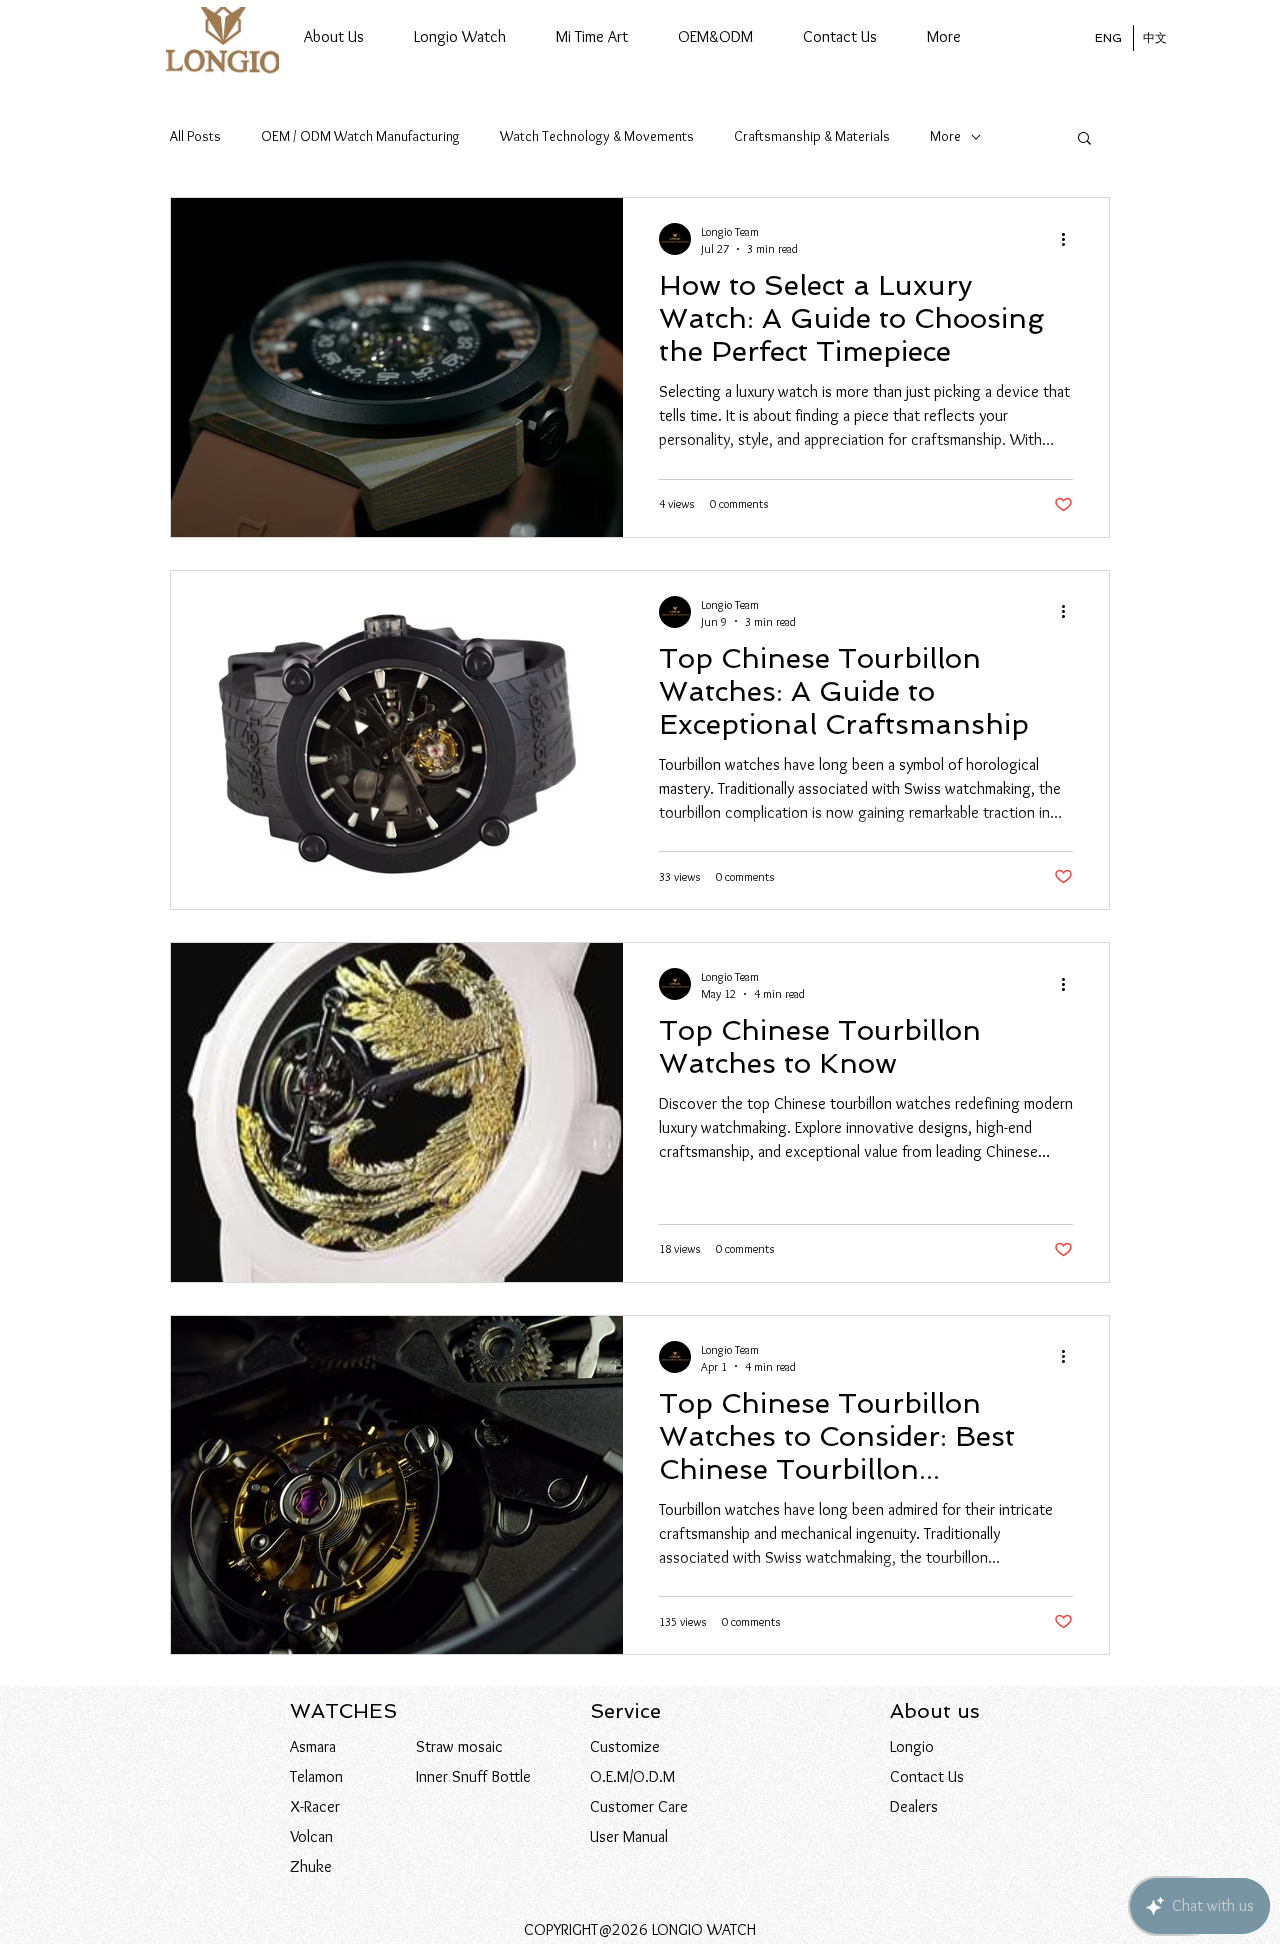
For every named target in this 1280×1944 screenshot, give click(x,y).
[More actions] (1070, 239)
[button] (460, 37)
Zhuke (311, 1866)
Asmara (313, 1746)
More (945, 136)
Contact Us (927, 1776)
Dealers (914, 1806)
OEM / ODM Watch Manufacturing (360, 136)
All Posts (195, 136)
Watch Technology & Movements (597, 136)
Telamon (316, 1776)
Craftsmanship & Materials (812, 136)
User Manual (629, 1836)
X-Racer (315, 1806)
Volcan (311, 1836)
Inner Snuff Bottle (473, 1776)
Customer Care (639, 1806)
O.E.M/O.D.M (632, 1776)
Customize (625, 1746)
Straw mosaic (459, 1746)
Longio (912, 1746)
